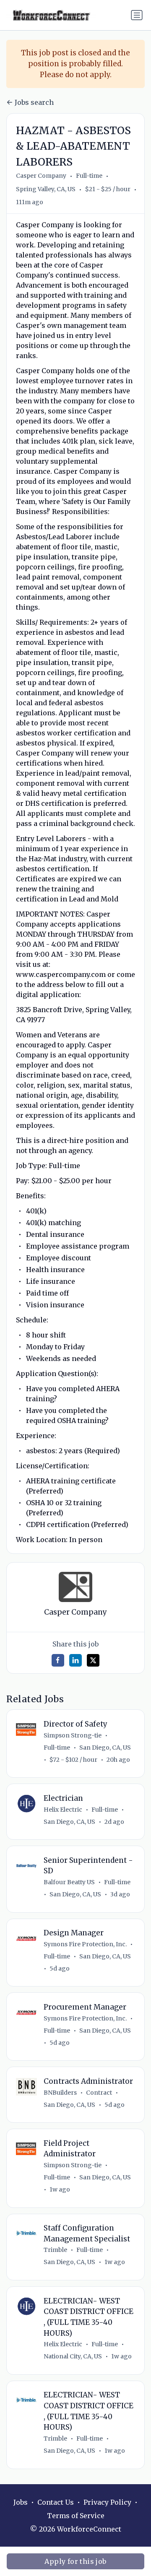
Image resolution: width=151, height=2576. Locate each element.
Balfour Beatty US (69, 1882)
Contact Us (56, 2502)
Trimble (55, 2250)
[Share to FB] (58, 1660)
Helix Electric (63, 1810)
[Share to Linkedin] (75, 1660)
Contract (99, 2093)
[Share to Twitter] (93, 1660)
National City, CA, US (73, 2356)
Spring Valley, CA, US (46, 189)
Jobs (21, 2502)
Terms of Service (76, 2516)
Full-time (89, 176)
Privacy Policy (107, 2502)
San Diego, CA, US (105, 1748)
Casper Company (41, 176)
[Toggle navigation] (137, 15)
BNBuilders (60, 2093)
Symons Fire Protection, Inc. (85, 1944)
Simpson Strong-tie (73, 1735)
